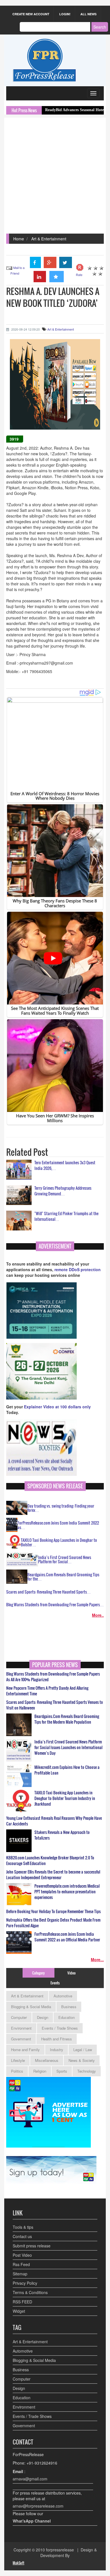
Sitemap (20, 2274)
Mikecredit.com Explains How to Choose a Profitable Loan (67, 1770)
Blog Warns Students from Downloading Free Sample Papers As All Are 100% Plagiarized (53, 1677)
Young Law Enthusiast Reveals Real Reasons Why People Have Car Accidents (54, 1821)
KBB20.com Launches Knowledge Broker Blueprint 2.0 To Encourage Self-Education (50, 1861)
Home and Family (25, 2050)
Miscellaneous (47, 2060)
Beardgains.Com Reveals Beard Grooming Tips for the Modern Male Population (67, 1719)
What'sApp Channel (32, 2521)
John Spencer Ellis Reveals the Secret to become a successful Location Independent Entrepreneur (53, 1875)
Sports (62, 2071)
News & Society (82, 2060)
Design (43, 2017)
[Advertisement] (55, 176)
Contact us (22, 2236)
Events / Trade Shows (60, 2028)
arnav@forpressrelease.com (38, 2506)
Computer (19, 2017)
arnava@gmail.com (30, 2479)
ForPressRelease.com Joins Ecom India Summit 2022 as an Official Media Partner (67, 1937)
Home (19, 239)
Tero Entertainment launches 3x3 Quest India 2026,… (65, 1165)
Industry (57, 2050)
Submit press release (32, 2246)
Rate (79, 275)
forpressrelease (60, 2550)
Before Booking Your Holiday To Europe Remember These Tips (53, 1911)
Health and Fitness (57, 2039)
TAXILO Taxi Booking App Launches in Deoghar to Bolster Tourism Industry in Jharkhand (65, 1798)
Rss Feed (21, 2264)
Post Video (22, 2255)
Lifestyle (18, 2060)
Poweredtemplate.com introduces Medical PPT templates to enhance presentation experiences (67, 1892)
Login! (65, 14)
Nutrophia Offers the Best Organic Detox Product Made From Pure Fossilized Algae (53, 1923)
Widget (19, 2311)
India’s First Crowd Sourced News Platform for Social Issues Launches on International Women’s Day (68, 1747)
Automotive (63, 1996)
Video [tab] (71, 1973)
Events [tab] (55, 1983)
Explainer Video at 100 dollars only (57, 1407)
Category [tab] (38, 1973)
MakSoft (18, 2563)
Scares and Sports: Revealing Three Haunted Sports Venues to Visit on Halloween (55, 1705)
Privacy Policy (25, 2283)
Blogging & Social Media (31, 2007)
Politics (17, 2071)
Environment (21, 2028)
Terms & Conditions (30, 2292)
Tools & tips (23, 2227)
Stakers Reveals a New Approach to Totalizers (62, 1835)
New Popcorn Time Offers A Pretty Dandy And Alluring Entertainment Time (47, 1691)
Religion (40, 2071)
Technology (87, 2071)
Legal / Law (83, 2050)
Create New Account (31, 14)
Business (69, 2007)
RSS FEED (22, 2302)
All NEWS (88, 14)
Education (67, 2017)
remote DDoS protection (78, 1269)
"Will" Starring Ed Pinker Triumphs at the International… (66, 1216)
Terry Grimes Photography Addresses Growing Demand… (63, 1191)
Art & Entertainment (49, 239)
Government (21, 2039)
